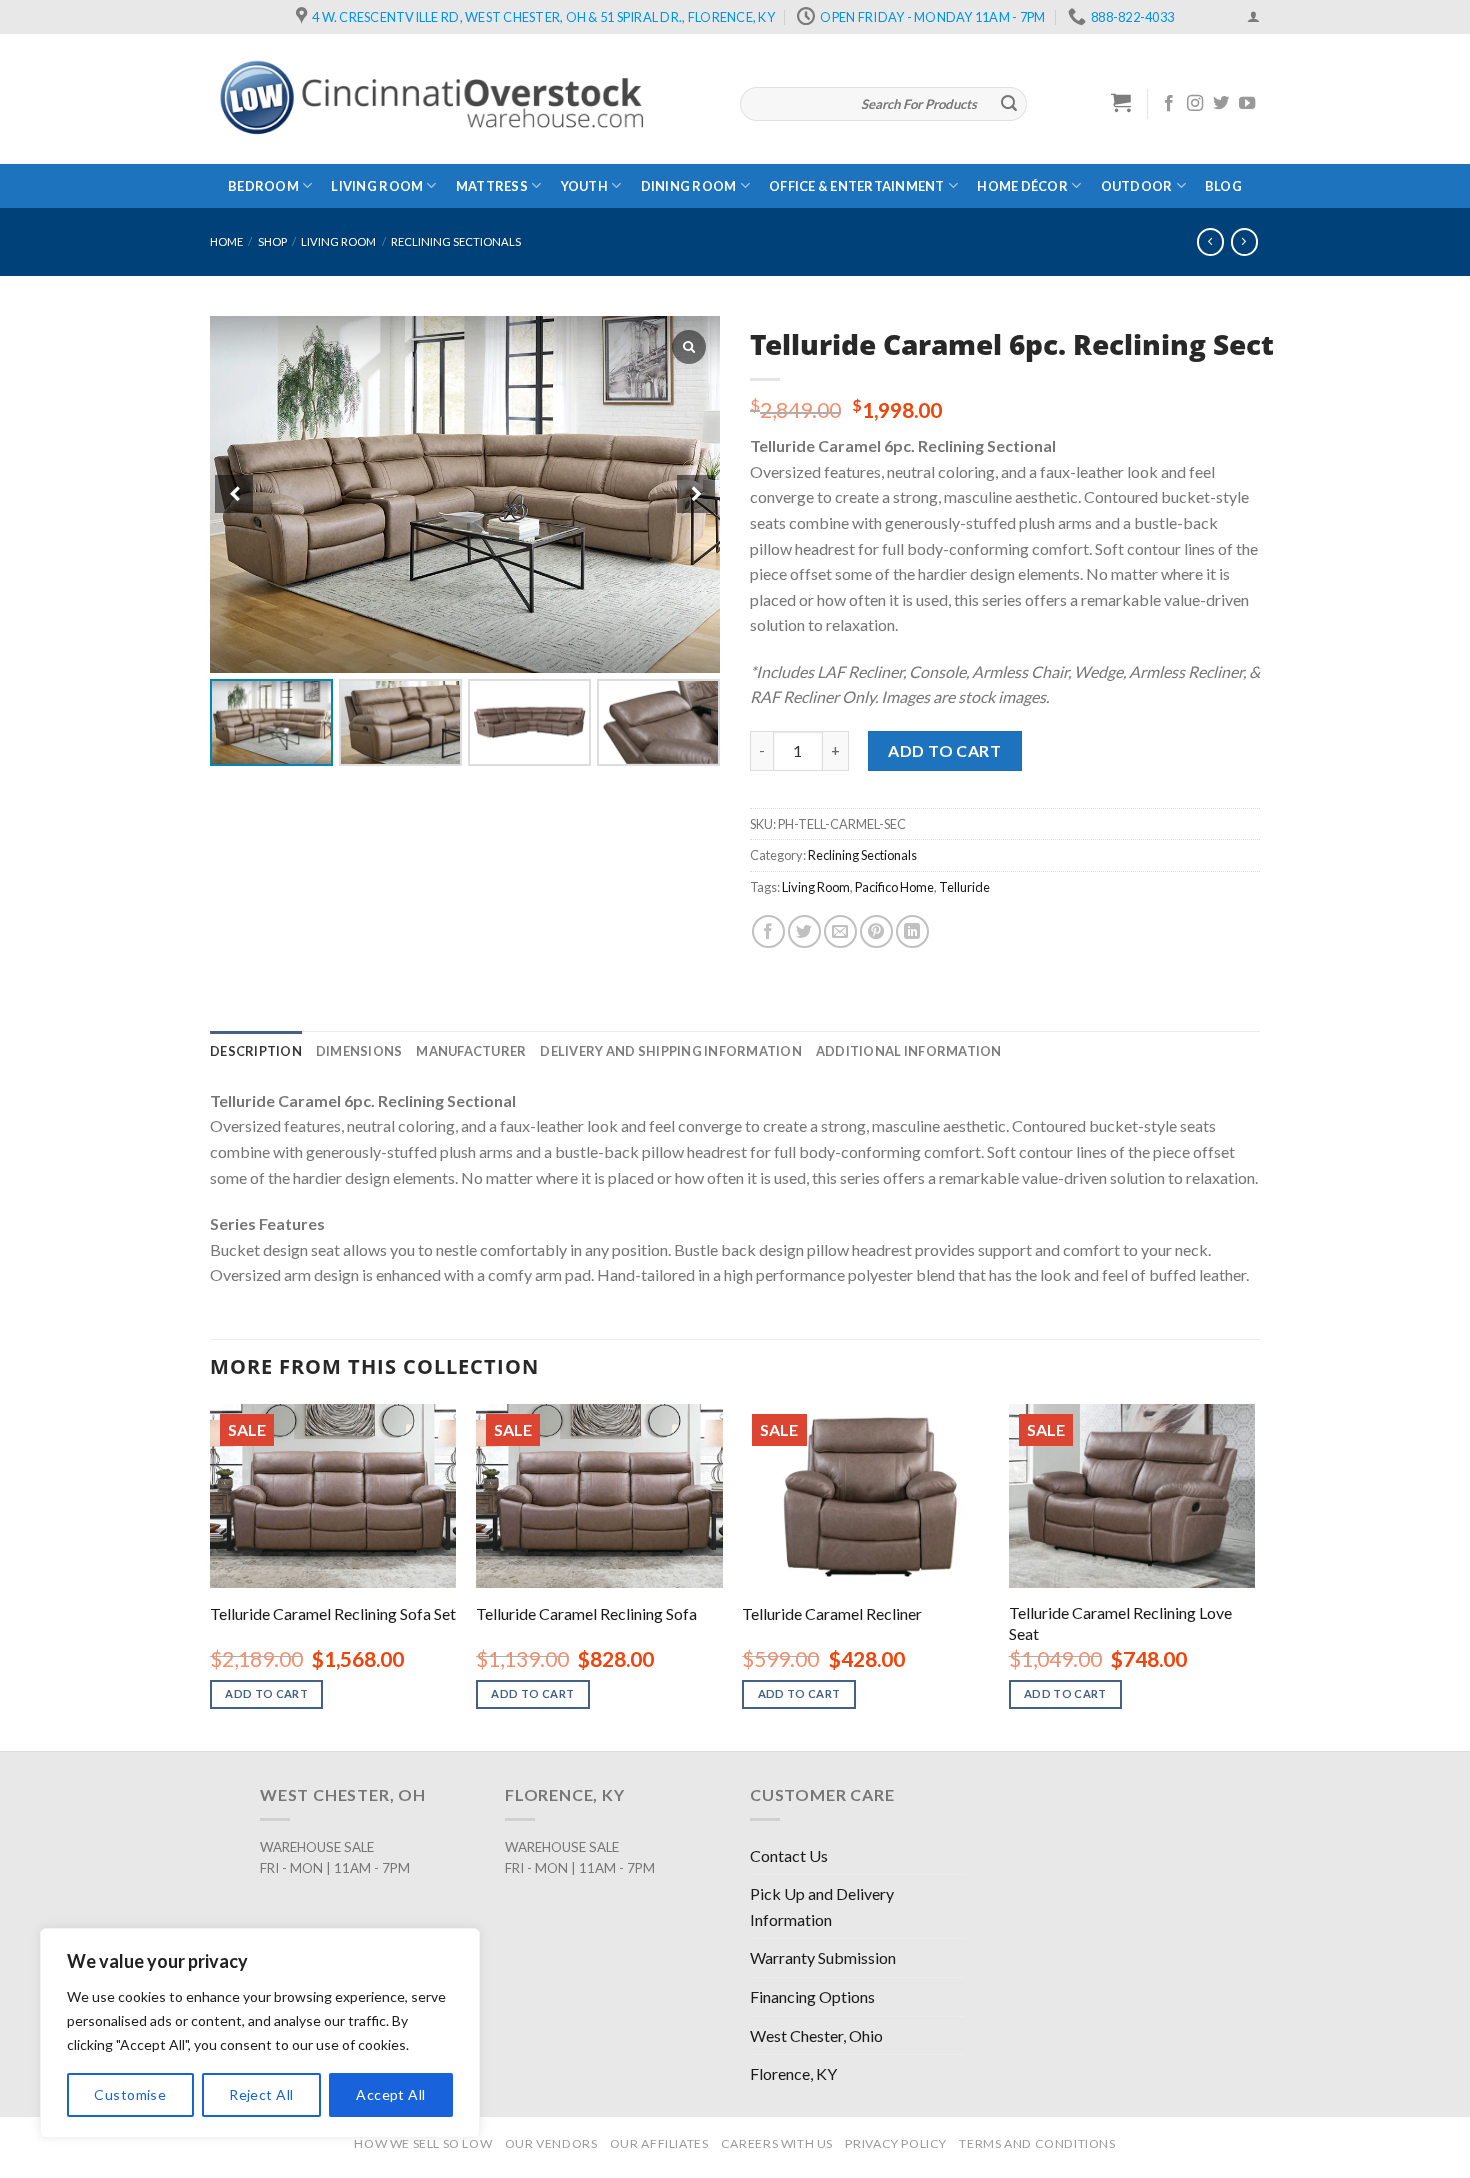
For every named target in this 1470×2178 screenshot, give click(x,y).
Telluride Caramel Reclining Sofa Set (333, 1613)
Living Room (377, 186)
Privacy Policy (896, 2143)
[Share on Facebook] (768, 931)
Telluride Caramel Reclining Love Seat (1120, 1623)
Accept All (390, 2094)
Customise (130, 2094)
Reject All (261, 2094)
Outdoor (1137, 186)
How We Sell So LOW (423, 2143)
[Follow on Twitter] (1221, 104)
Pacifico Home (894, 887)
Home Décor (1022, 186)
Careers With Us (777, 2143)
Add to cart (944, 750)
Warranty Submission (823, 1957)
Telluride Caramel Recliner (832, 1613)
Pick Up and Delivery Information (822, 1906)
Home (226, 241)
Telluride (964, 887)
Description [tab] (256, 1051)
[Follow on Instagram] (1195, 104)
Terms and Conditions (1037, 2143)
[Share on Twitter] (804, 931)
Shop (272, 241)
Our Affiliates (659, 2143)
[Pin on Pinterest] (876, 931)
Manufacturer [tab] (471, 1051)
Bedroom (263, 186)
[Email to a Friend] (840, 931)
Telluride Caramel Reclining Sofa (586, 1613)
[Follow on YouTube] (1247, 104)
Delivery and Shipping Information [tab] (670, 1051)
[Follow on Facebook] (1169, 104)
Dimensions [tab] (359, 1051)
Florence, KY (793, 2073)
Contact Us (789, 1855)
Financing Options (812, 1996)
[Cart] (1121, 102)
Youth (584, 186)
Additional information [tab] (909, 1051)
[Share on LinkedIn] (912, 931)
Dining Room (689, 186)
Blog (1223, 186)
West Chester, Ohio (816, 2035)
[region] (260, 2033)
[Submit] (1009, 104)
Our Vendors (551, 2143)
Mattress (492, 186)
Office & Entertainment (857, 186)
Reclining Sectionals (456, 241)
